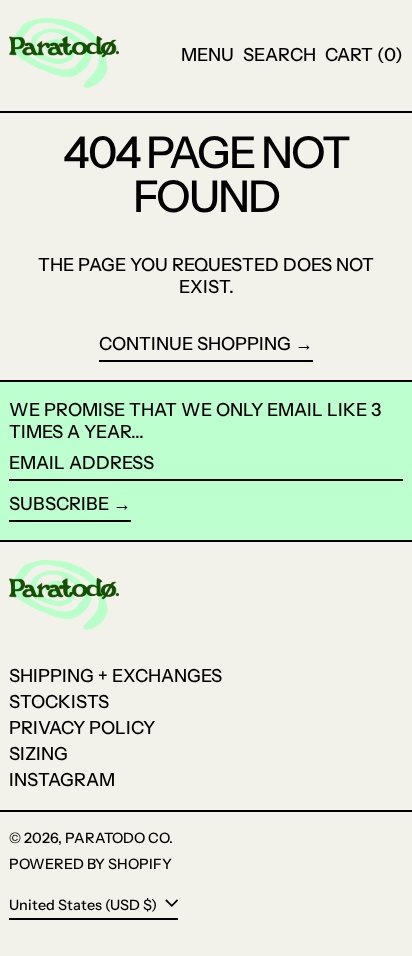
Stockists (59, 702)
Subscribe (59, 504)
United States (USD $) (84, 904)
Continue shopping (195, 344)
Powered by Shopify (90, 864)
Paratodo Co (117, 838)
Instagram (62, 780)
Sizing (38, 754)
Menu (207, 55)
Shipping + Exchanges (115, 676)
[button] (279, 56)
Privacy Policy (82, 728)
